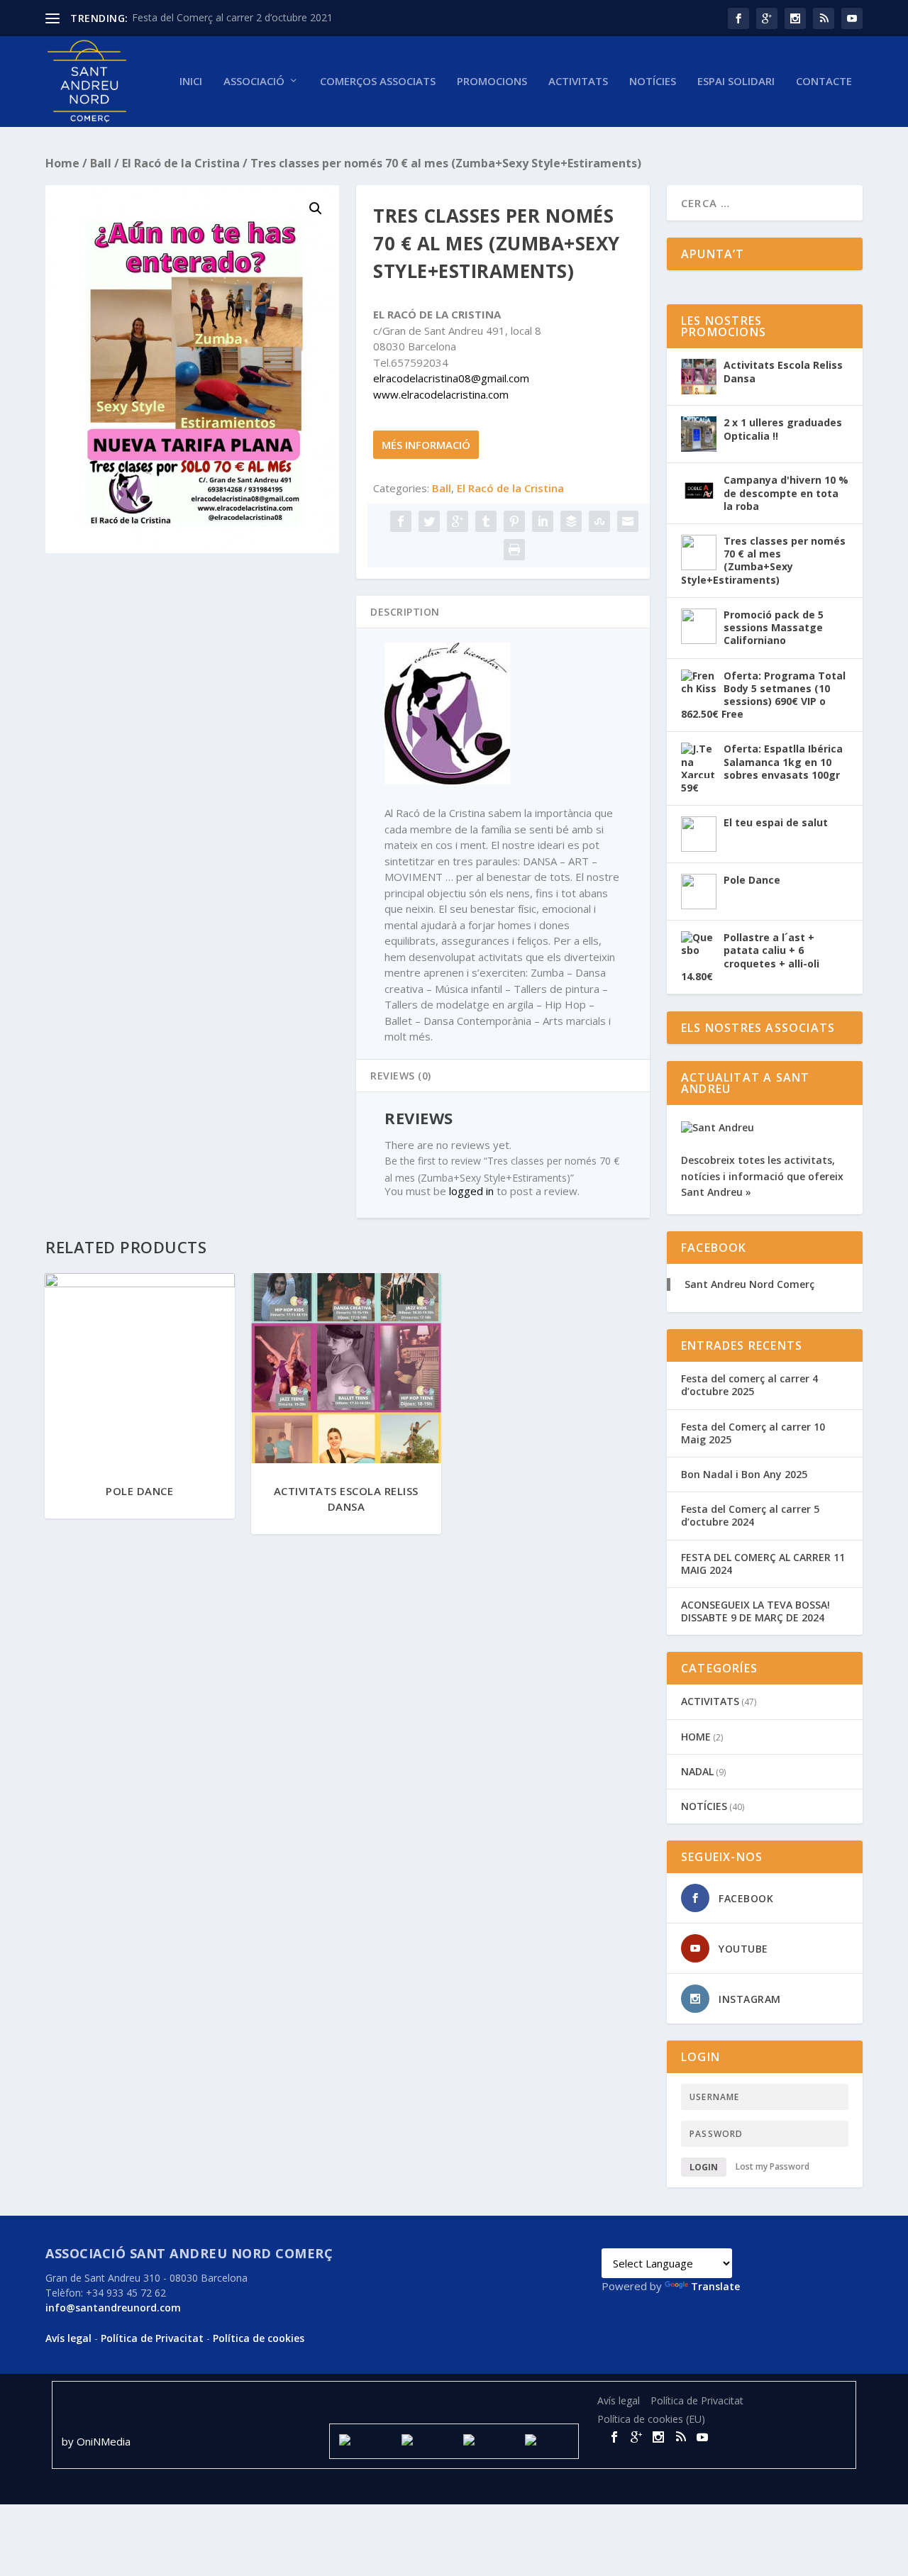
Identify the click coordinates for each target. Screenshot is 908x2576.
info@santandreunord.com (113, 2308)
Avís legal (68, 2338)
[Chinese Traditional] (729, 2237)
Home (62, 163)
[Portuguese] (712, 2237)
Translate (715, 2286)
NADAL (697, 1771)
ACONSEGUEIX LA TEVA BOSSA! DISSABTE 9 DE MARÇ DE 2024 (755, 1611)
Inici (191, 82)
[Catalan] (609, 2237)
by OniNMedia (98, 2441)
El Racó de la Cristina (181, 163)
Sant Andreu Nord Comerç (749, 1284)
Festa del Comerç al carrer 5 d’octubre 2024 (750, 1515)
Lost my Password (773, 2167)
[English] (643, 2237)
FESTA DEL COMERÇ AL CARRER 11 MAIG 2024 (763, 1564)
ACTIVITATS (710, 1701)
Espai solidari (736, 82)
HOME (696, 1737)
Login (704, 2167)
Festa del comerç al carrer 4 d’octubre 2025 (749, 1385)
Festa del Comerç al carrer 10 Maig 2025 (753, 1433)
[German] (677, 2237)
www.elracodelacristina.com (441, 394)
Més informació (426, 445)
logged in (471, 1191)
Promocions (492, 82)
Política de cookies (259, 2338)
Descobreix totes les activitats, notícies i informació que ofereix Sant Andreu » (762, 1176)
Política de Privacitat (152, 2338)
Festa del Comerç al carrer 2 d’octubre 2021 (232, 17)
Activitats (578, 82)
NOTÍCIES (653, 82)
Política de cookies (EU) (651, 2419)
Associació (254, 82)
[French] (660, 2237)
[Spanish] (626, 2237)
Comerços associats (378, 82)
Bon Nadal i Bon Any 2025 (744, 1474)
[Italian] (694, 2237)
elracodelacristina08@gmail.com (451, 378)
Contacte (824, 82)
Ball (101, 163)
